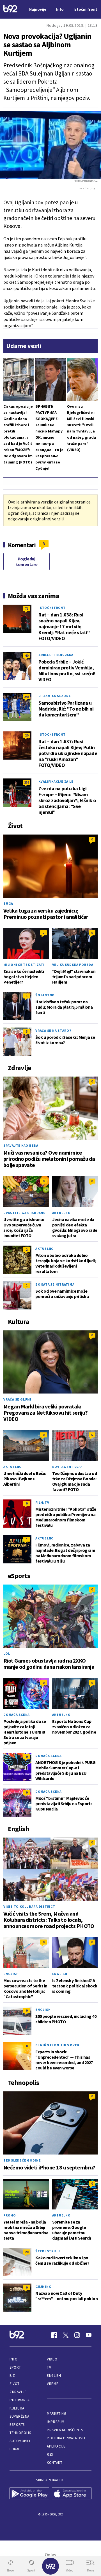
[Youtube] (89, 2335)
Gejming (43, 2287)
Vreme (53, 2384)
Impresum (56, 2422)
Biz (12, 2376)
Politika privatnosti (66, 2438)
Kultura (17, 2408)
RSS (50, 2454)
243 (27, 697)
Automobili (20, 2441)
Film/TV (42, 1502)
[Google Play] (29, 2494)
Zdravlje (18, 2392)
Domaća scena (17, 1715)
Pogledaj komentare (26, 562)
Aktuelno (61, 1213)
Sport (15, 2367)
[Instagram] (77, 2335)
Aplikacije (56, 2446)
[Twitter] (66, 2335)
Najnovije (38, 9)
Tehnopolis (20, 2433)
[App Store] (72, 2494)
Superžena (19, 2416)
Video (52, 2359)
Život (15, 2384)
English (11, 1974)
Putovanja (20, 2400)
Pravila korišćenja (65, 2430)
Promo (10, 2215)
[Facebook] (54, 2335)
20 (27, 735)
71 (27, 608)
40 (27, 655)
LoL (7, 1653)
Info (13, 2359)
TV (49, 2367)
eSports (17, 2425)
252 (27, 782)
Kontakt (55, 2463)
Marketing (57, 2414)
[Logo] (10, 9)
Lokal (15, 2449)
